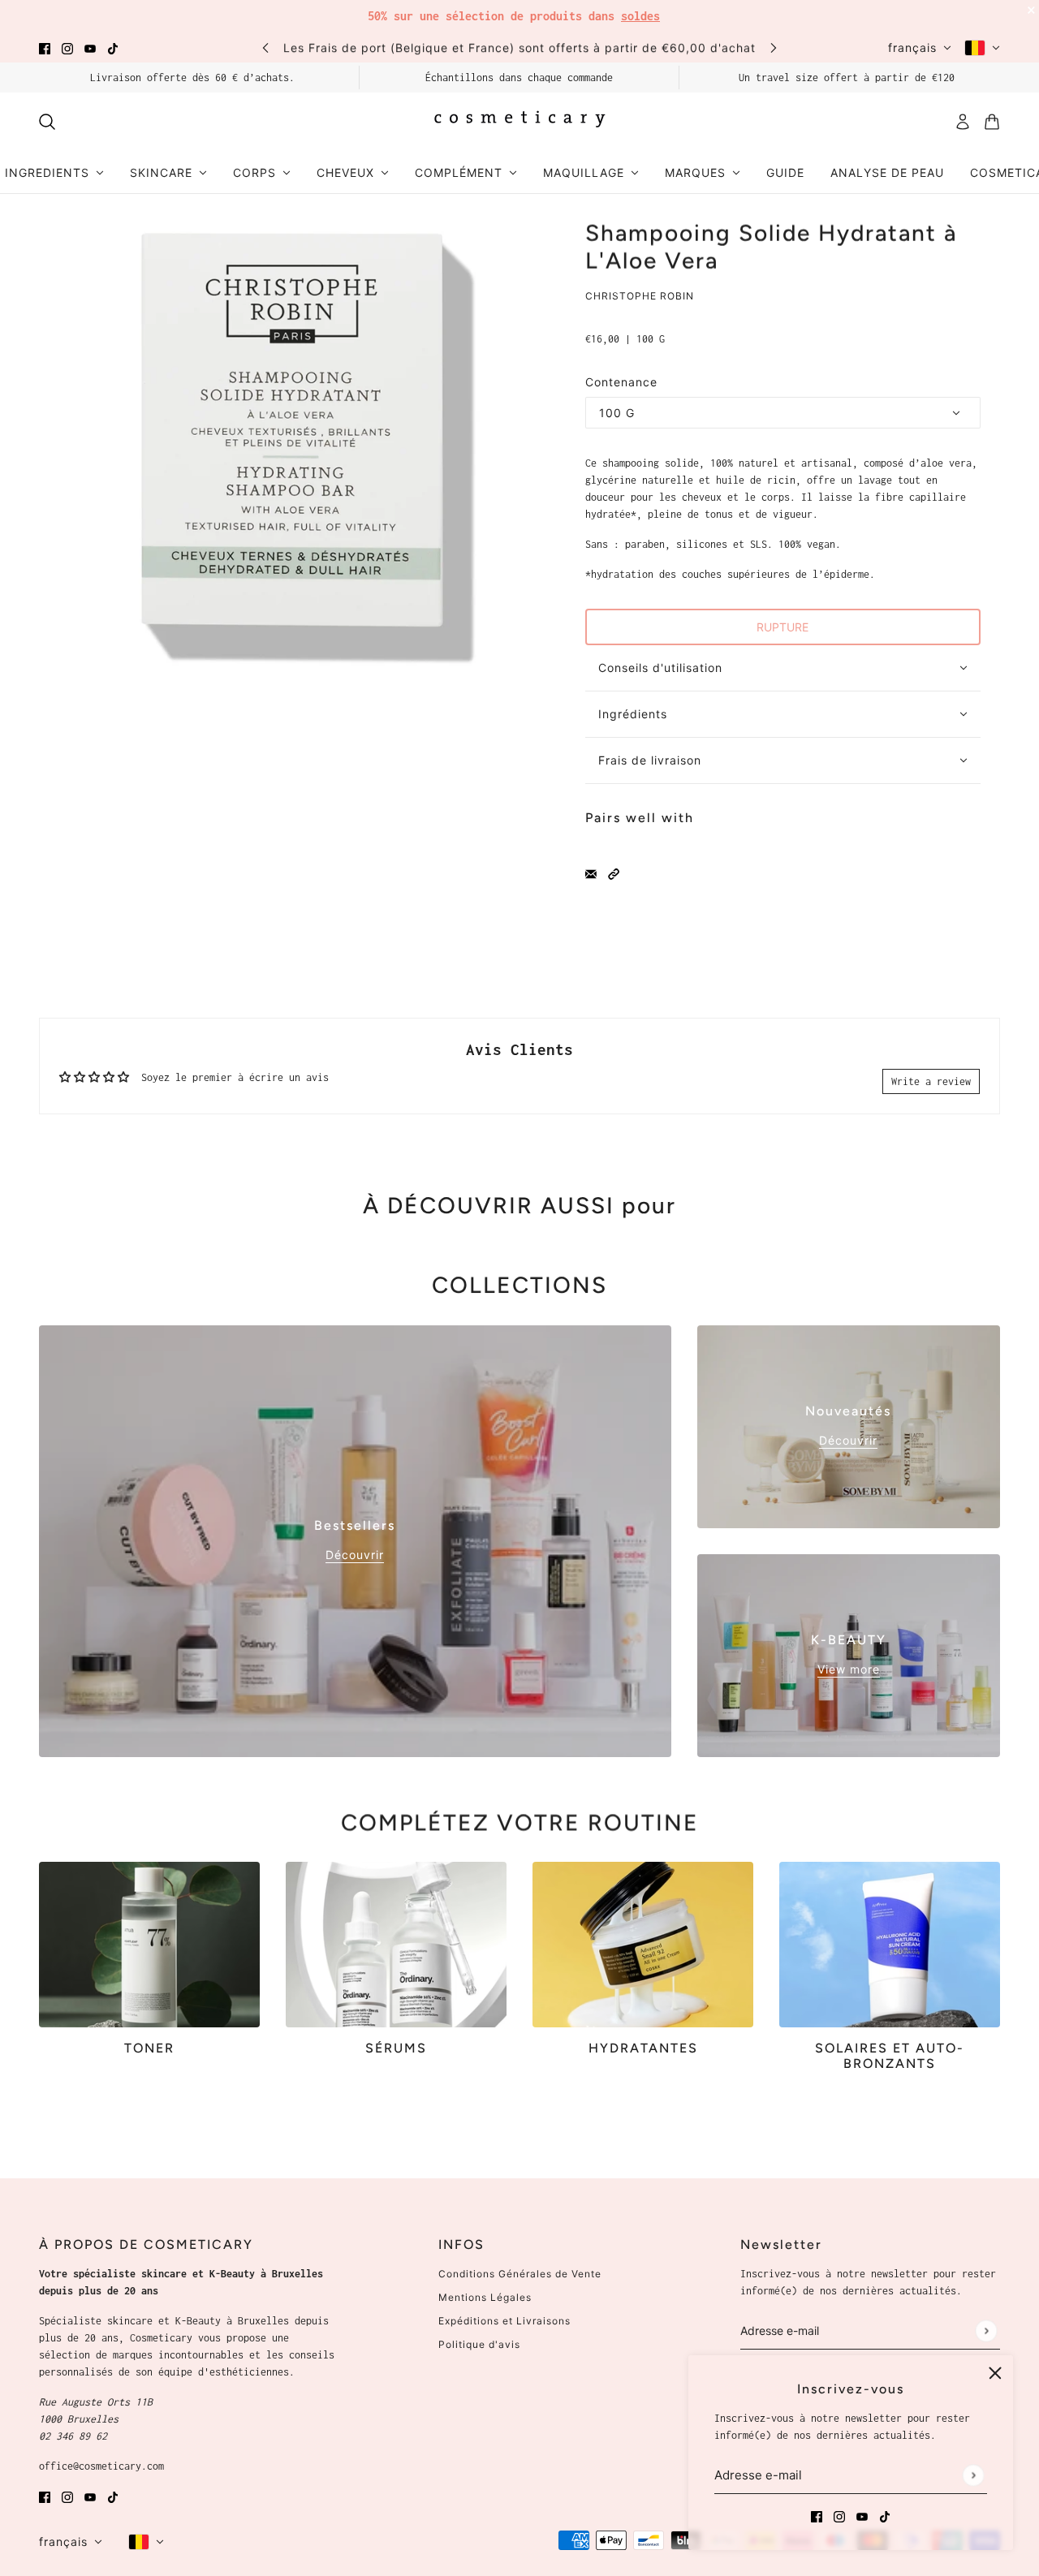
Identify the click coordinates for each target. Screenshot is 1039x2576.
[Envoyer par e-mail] (591, 873)
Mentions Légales (485, 2297)
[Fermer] (995, 2373)
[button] (614, 873)
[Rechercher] (47, 122)
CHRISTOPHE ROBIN (640, 296)
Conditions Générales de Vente (520, 2274)
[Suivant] (774, 47)
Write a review (931, 1081)
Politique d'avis (479, 2344)
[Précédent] (265, 47)
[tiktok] (113, 47)
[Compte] (963, 122)
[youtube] (90, 47)
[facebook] (45, 47)
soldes (640, 16)
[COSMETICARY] (519, 122)
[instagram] (67, 47)
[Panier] (992, 122)
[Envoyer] (973, 2475)
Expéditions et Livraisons (504, 2321)
